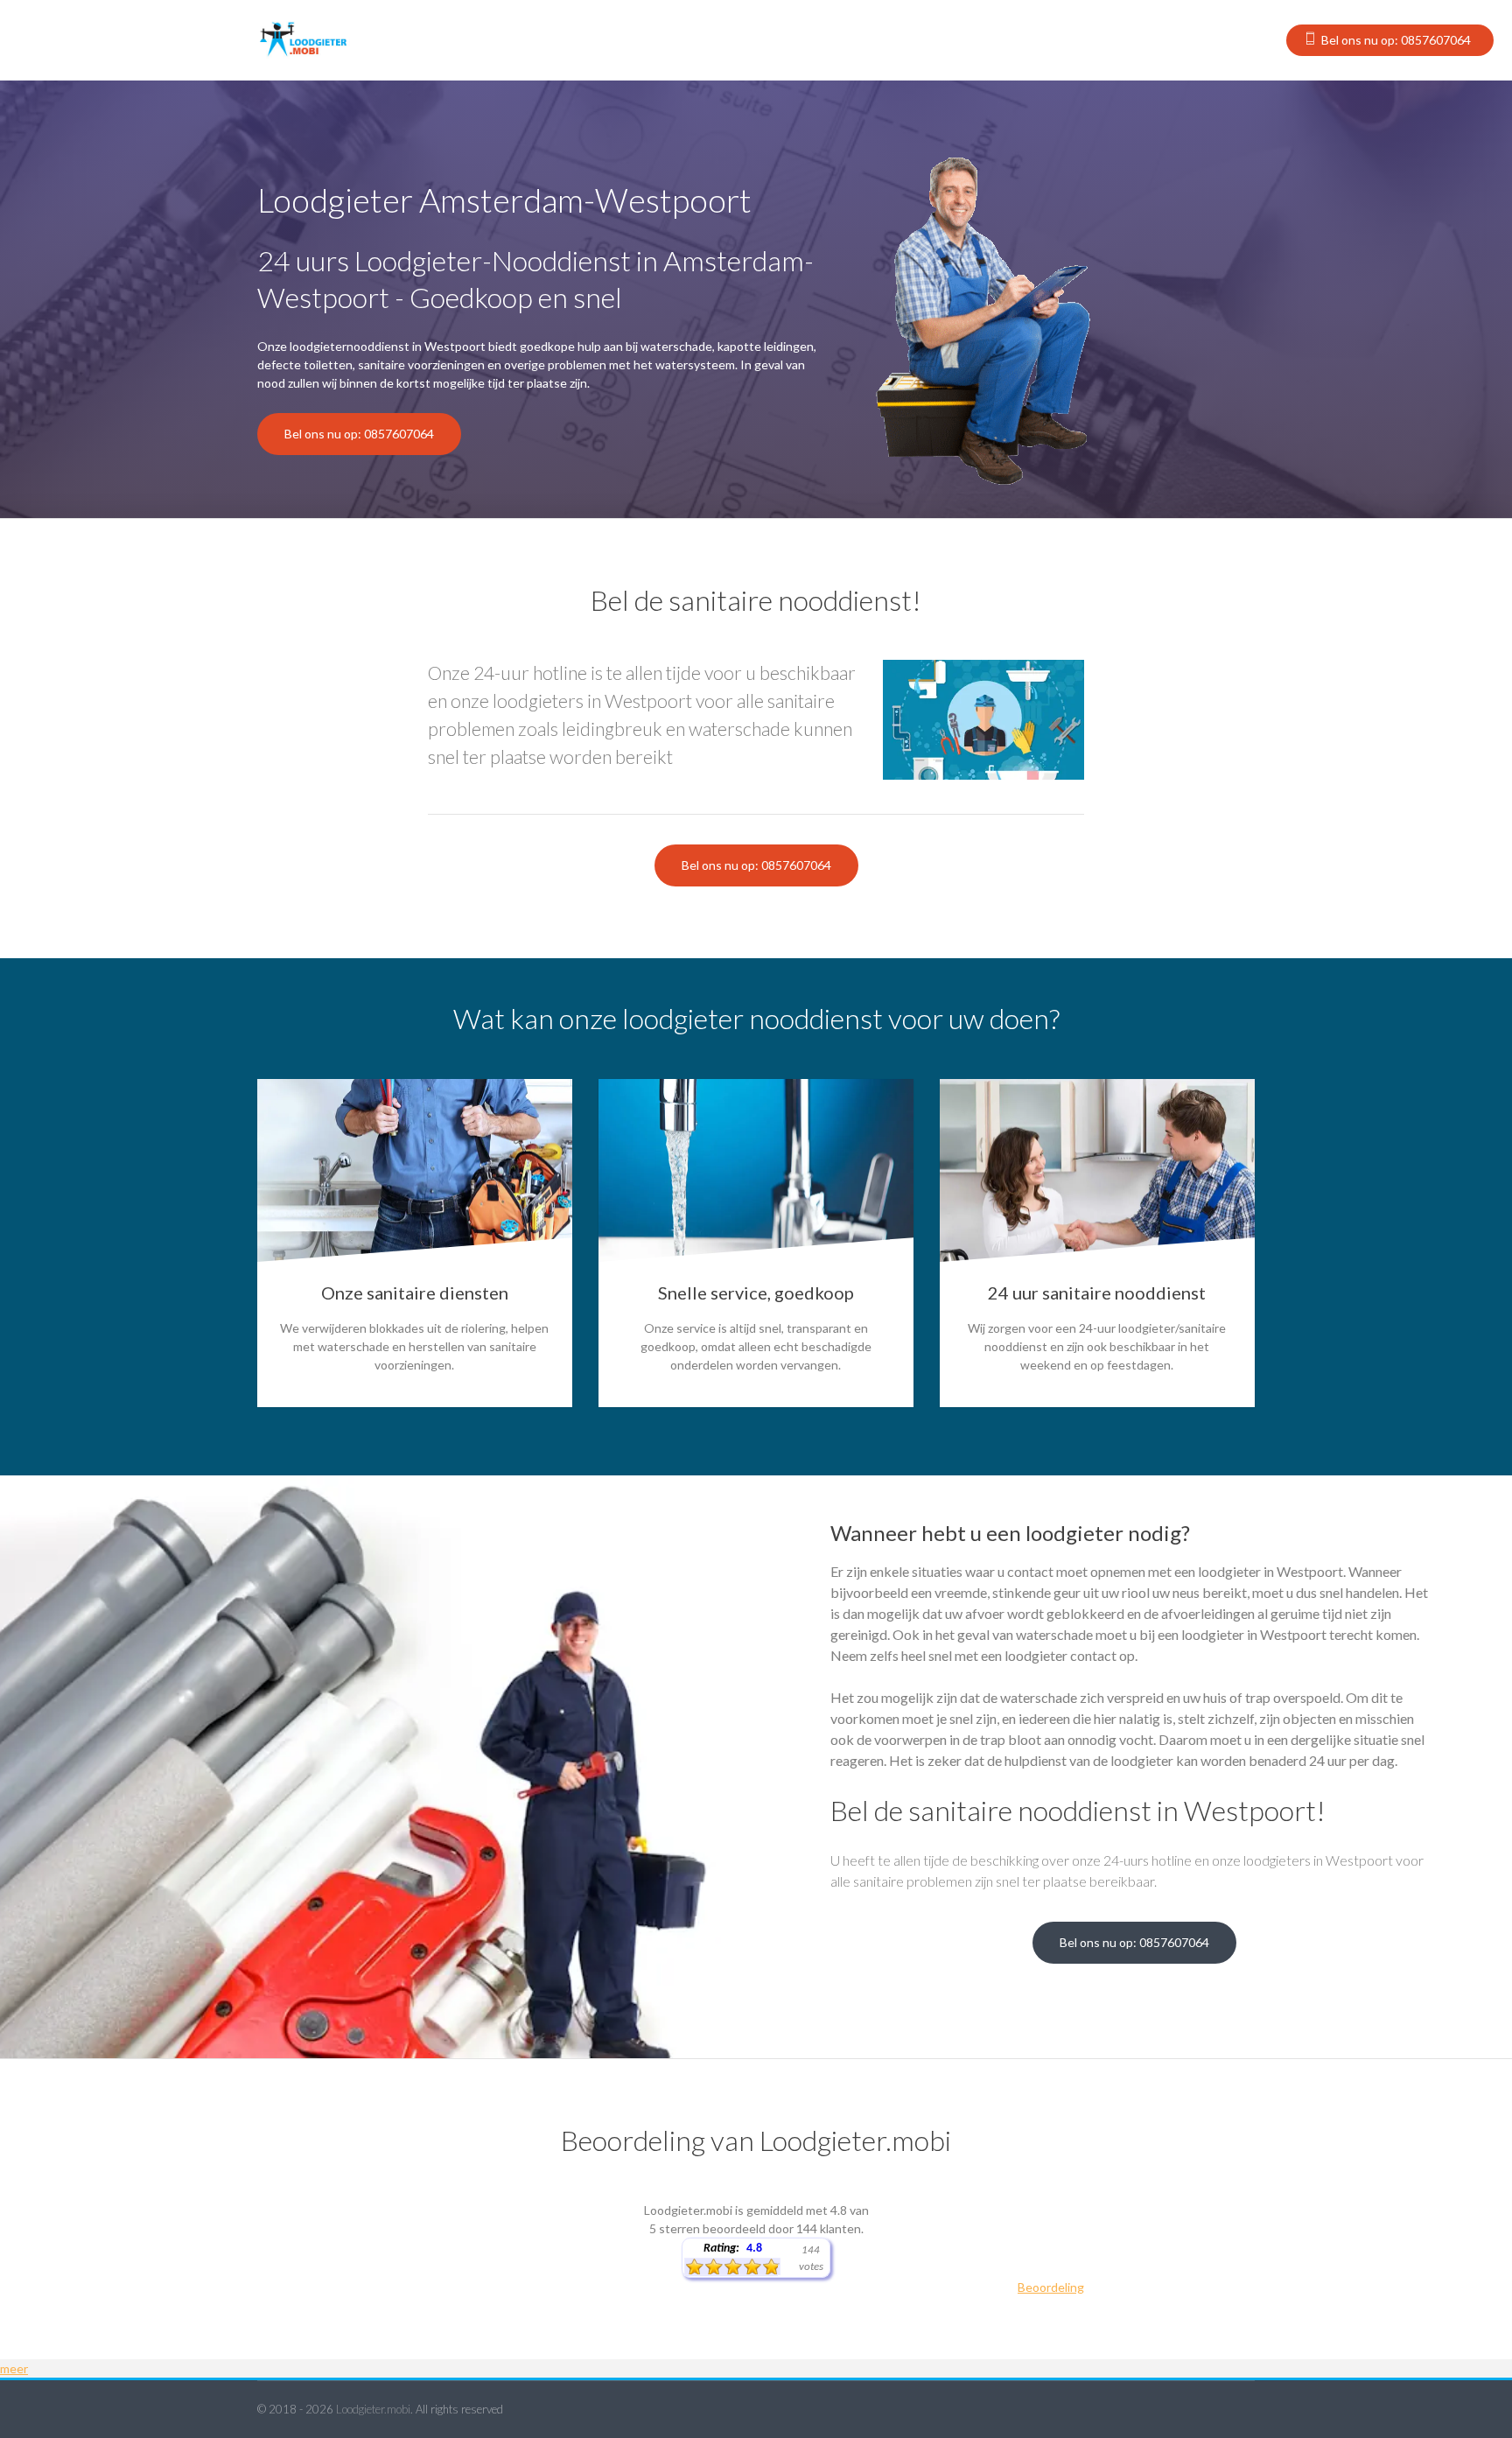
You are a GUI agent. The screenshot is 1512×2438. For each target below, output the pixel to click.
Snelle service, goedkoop (756, 1293)
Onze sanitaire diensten (415, 1293)
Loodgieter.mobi (373, 2409)
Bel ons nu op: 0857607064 (1396, 40)
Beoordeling (1051, 2287)
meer (14, 2368)
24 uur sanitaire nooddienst (1097, 1293)
